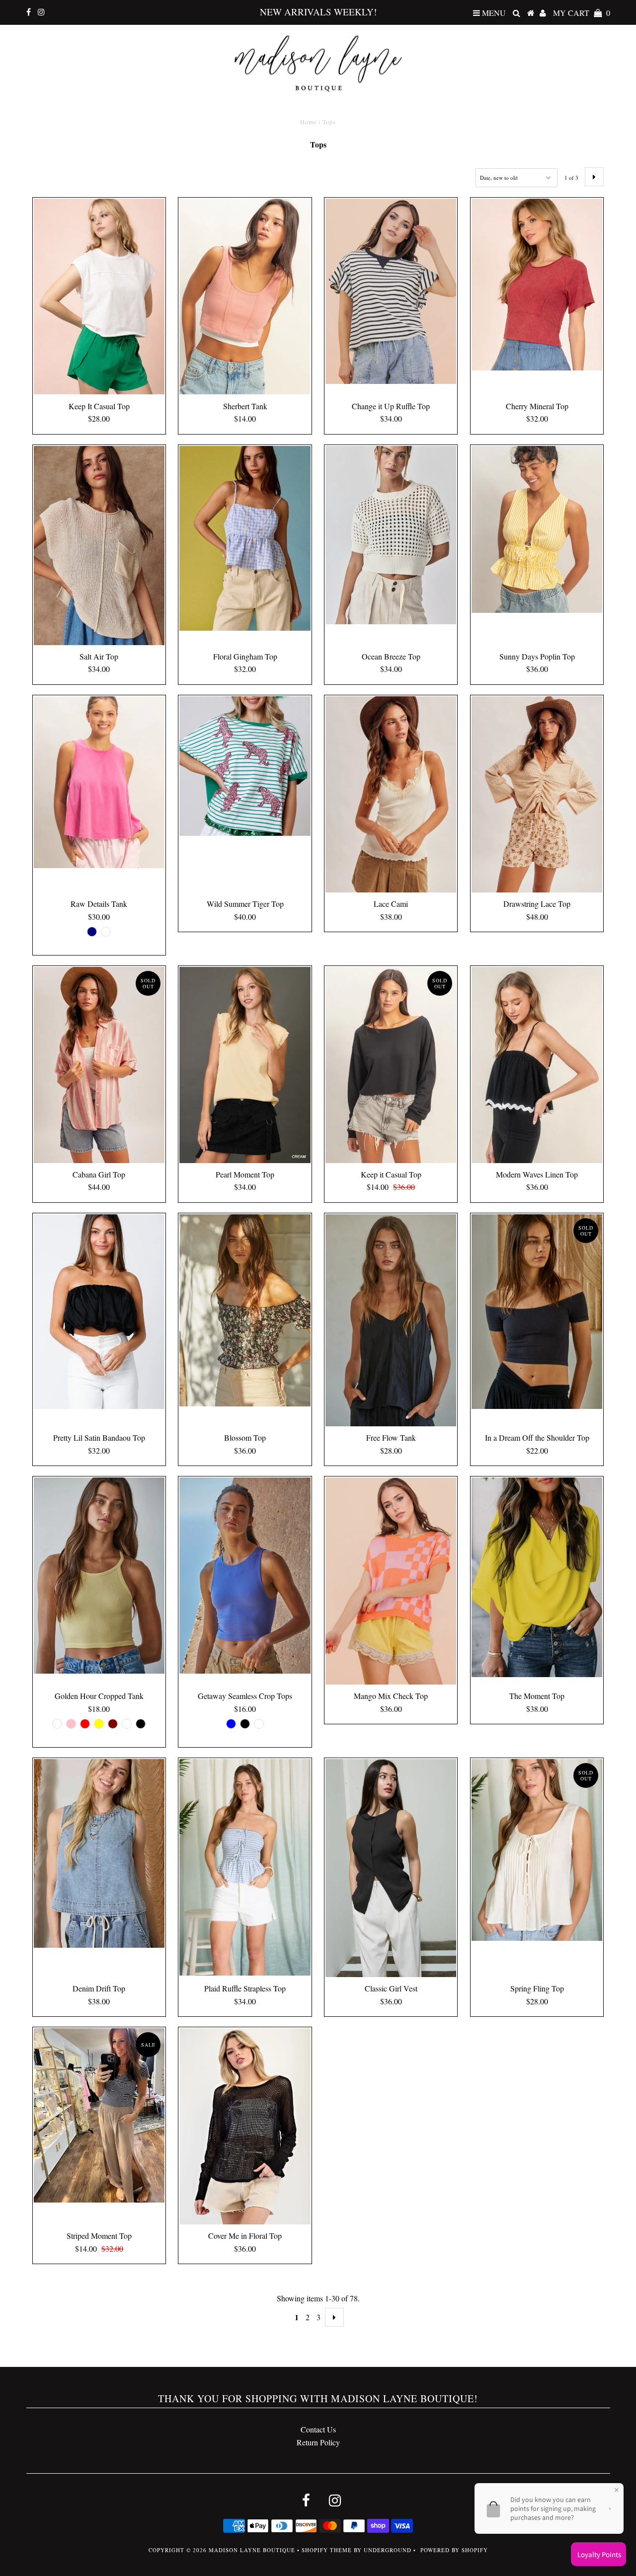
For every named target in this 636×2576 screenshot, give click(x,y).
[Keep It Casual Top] (99, 297)
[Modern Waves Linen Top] (537, 1065)
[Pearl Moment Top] (245, 1065)
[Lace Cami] (391, 794)
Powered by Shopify (454, 2550)
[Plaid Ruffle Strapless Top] (245, 1867)
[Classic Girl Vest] (391, 1868)
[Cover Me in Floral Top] (245, 2126)
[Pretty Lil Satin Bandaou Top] (99, 1312)
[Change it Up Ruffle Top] (391, 292)
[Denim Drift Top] (99, 1853)
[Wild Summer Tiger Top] (245, 766)
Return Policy (318, 2442)
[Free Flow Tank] (391, 1320)
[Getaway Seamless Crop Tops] (245, 1576)
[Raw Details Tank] (99, 782)
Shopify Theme (327, 2550)
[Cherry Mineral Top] (537, 285)
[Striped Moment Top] (99, 2115)
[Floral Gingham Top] (245, 538)
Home (308, 122)
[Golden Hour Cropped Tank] (99, 1576)
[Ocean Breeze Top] (391, 535)
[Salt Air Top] (99, 546)
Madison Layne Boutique (252, 2550)
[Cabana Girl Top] (99, 1065)
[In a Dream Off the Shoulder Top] (537, 1312)
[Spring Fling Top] (537, 1850)
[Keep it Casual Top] (391, 1065)
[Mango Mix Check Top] (391, 1581)
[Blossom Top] (245, 1310)
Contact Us (318, 2429)
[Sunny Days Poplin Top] (537, 529)
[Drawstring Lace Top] (537, 794)
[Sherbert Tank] (245, 297)
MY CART (582, 13)
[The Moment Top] (537, 1577)
